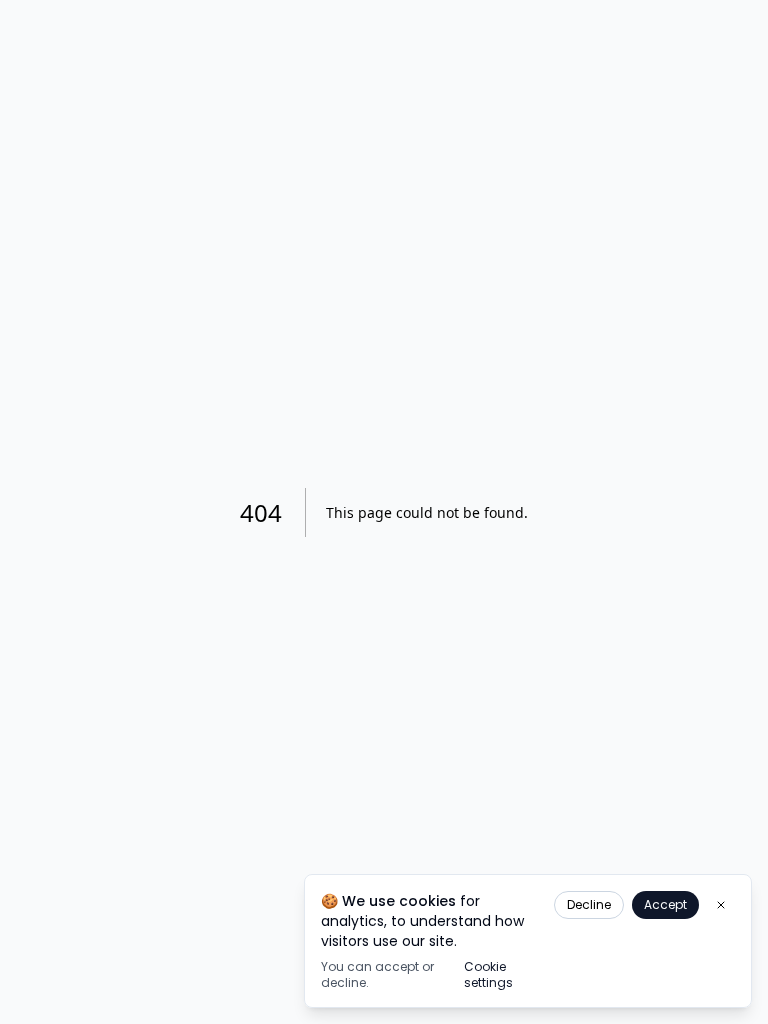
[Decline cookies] (721, 905)
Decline (589, 904)
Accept (665, 904)
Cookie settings (488, 975)
